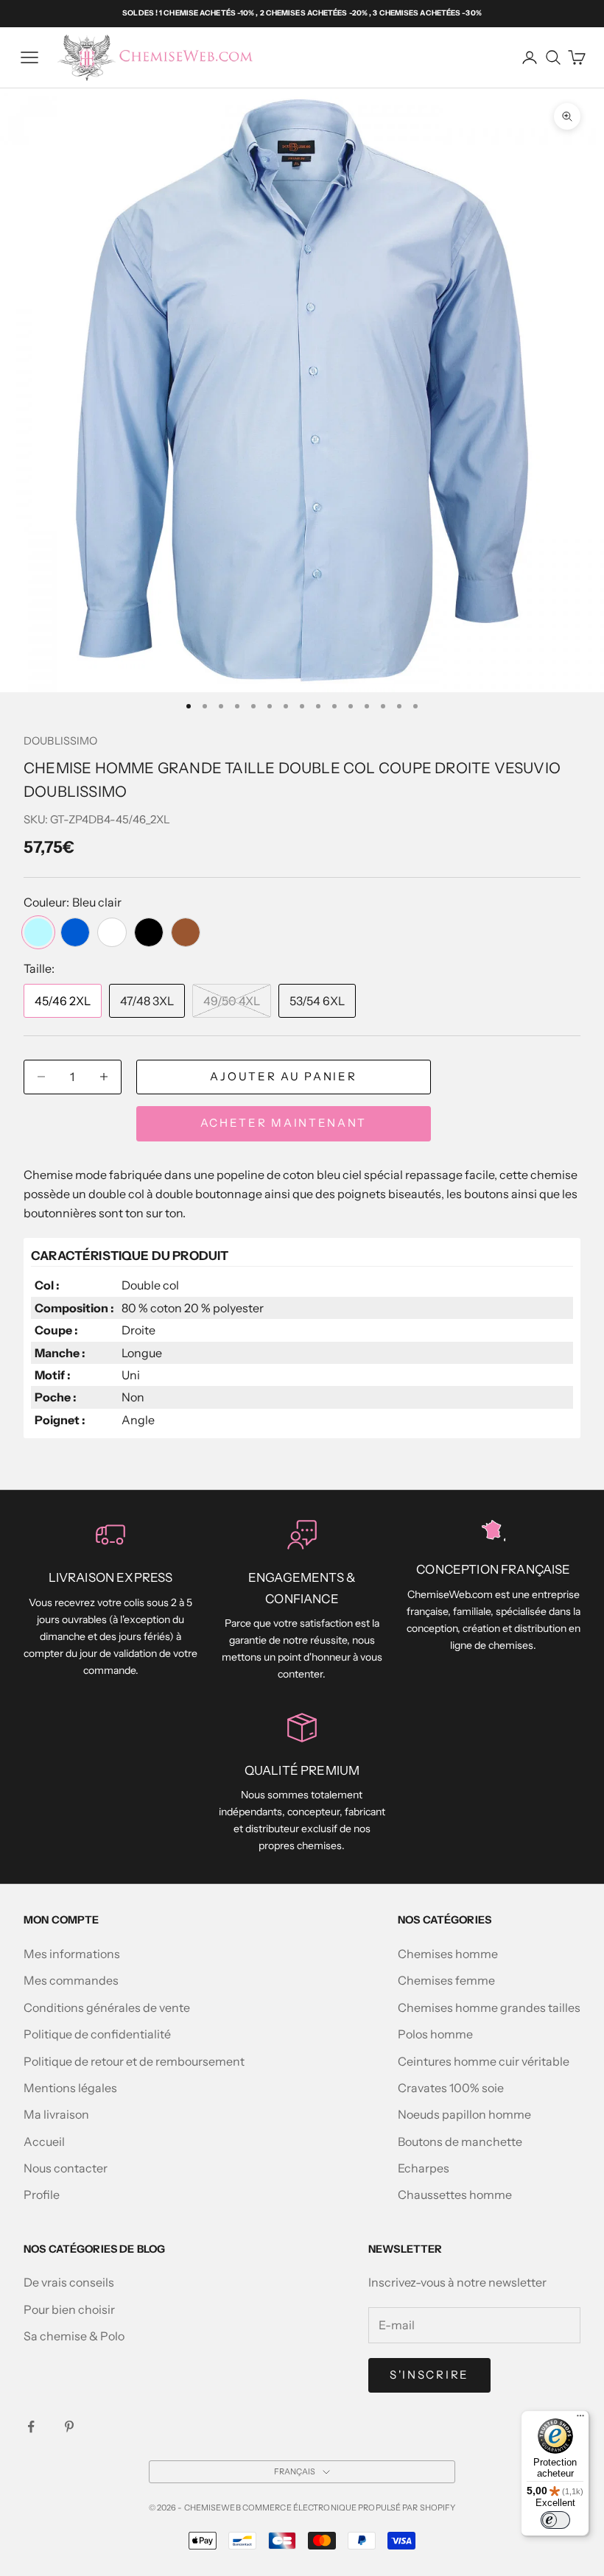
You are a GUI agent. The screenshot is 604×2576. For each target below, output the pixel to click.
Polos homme (435, 2034)
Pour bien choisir (69, 2309)
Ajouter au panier (283, 1076)
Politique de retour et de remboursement (134, 2061)
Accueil (44, 2142)
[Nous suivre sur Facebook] (31, 2427)
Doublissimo (61, 741)
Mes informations (72, 1954)
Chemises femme (446, 1980)
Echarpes (424, 2168)
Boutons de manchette (460, 2142)
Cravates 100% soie (451, 2088)
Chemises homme (448, 1954)
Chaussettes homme (455, 2195)
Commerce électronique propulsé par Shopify (349, 2508)
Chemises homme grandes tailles (489, 2007)
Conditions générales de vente (107, 2007)
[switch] (555, 2520)
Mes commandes (71, 1980)
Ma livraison (56, 2114)
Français (295, 2471)
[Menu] (580, 2419)
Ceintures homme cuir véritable (484, 2061)
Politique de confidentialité (97, 2034)
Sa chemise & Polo (74, 2336)
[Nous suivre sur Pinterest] (69, 2427)
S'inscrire (429, 2375)
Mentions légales (70, 2088)
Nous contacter (66, 2168)
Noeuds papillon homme (464, 2114)
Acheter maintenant (284, 1123)
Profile (42, 2195)
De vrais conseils (69, 2282)
